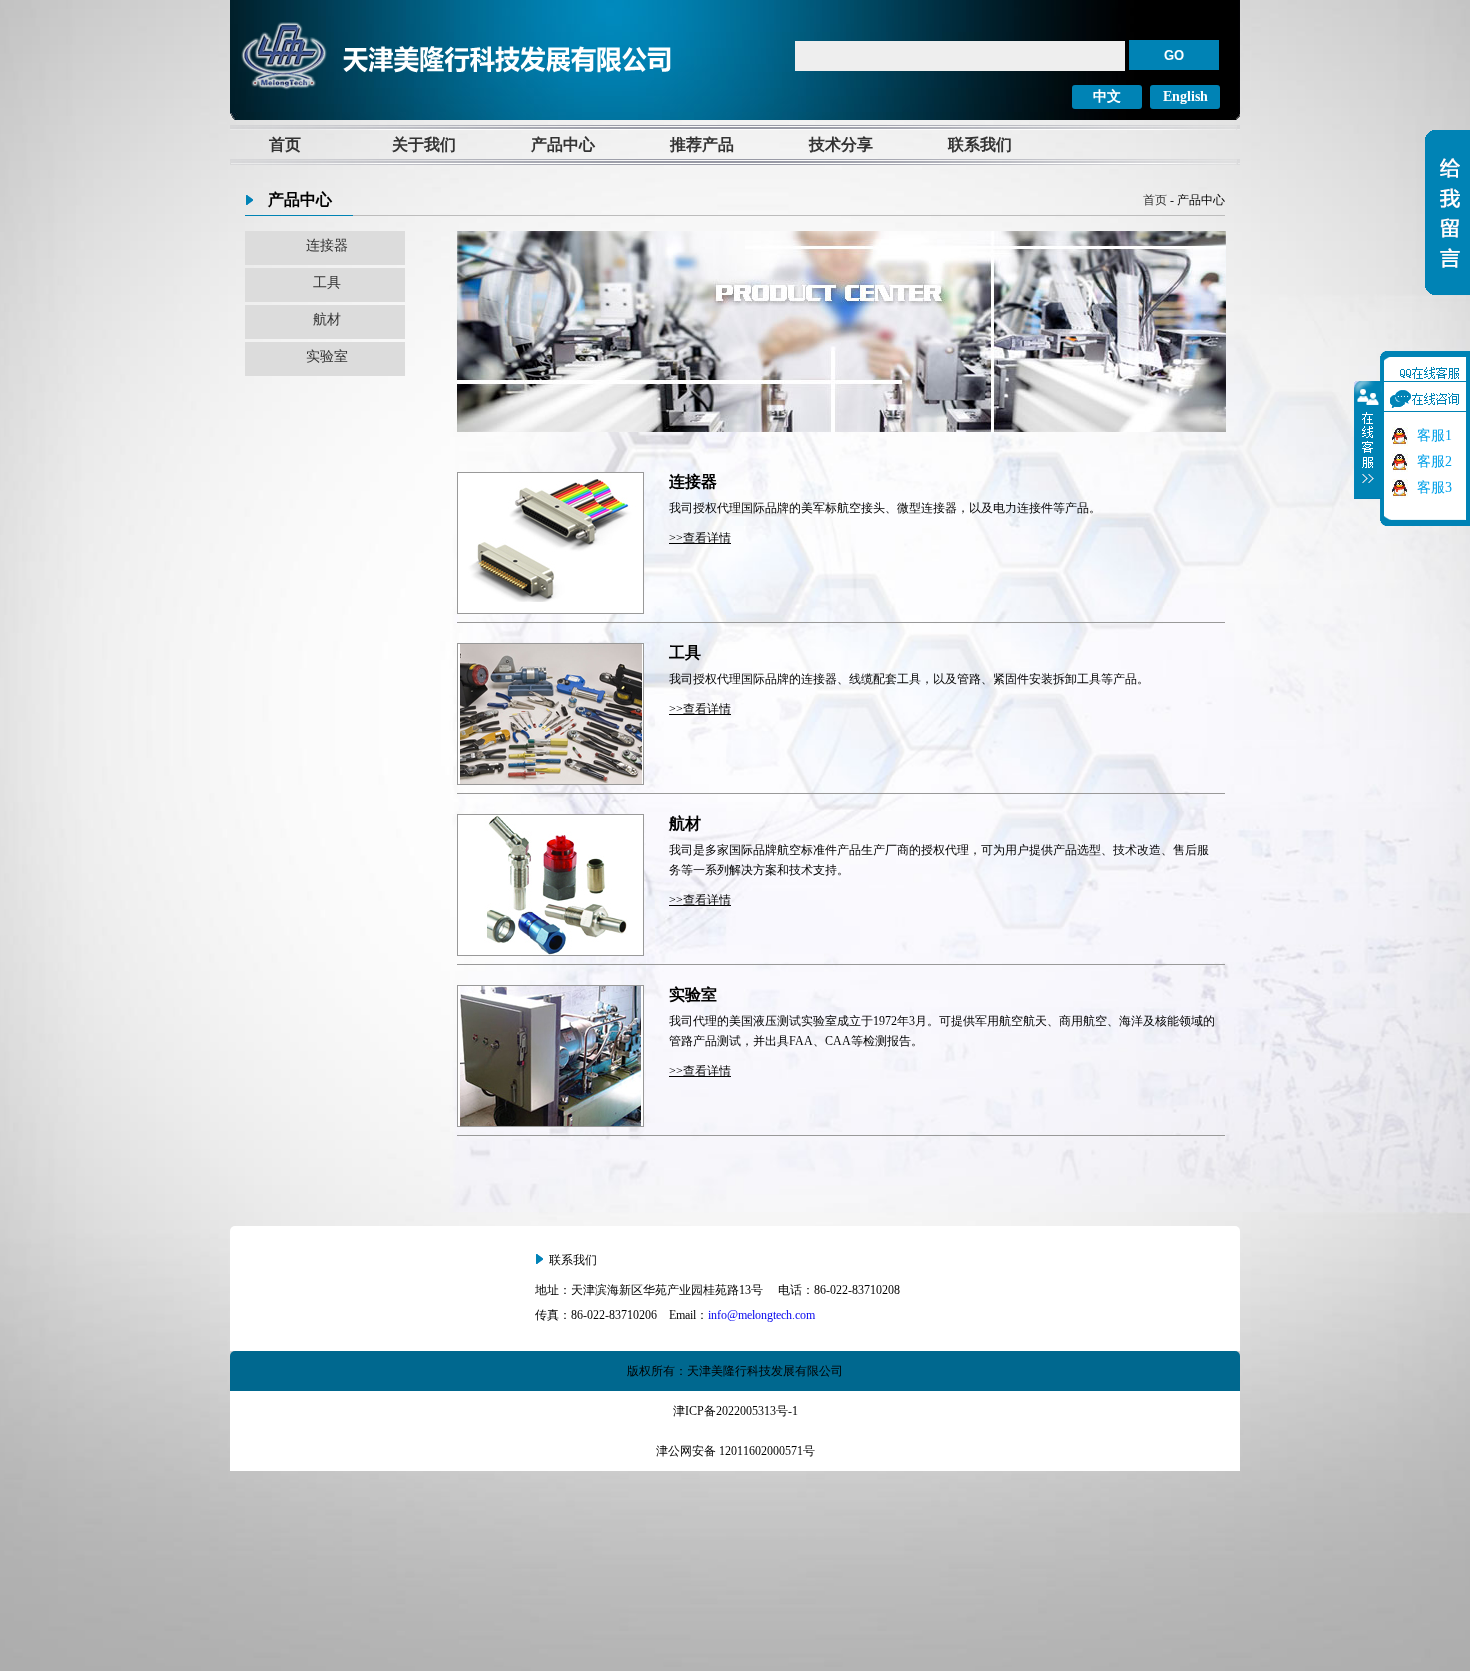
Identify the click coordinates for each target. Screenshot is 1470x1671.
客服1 (1434, 435)
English (1185, 96)
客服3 (1434, 487)
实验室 (327, 356)
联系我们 (980, 144)
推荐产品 (702, 144)
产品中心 (563, 144)
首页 (285, 144)
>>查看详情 (700, 538)
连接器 (327, 245)
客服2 (1434, 461)
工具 (327, 282)
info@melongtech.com (761, 1315)
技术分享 (841, 144)
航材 (327, 319)
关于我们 (424, 144)
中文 (1107, 96)
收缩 (1368, 440)
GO (1174, 55)
